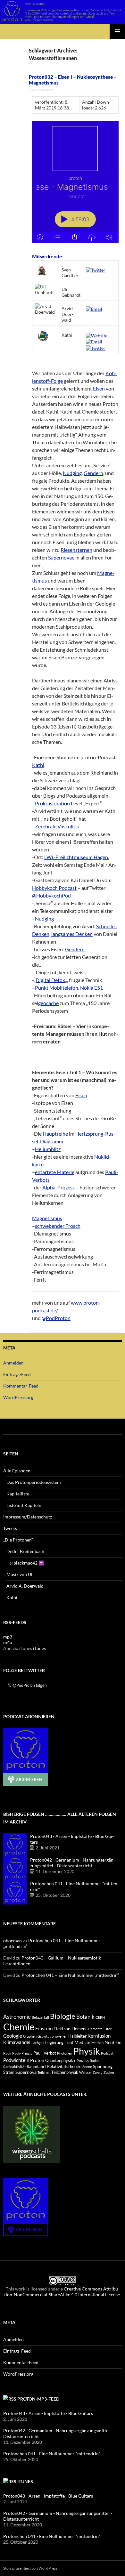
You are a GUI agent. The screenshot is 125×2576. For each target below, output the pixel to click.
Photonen (65, 2053)
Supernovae (62, 557)
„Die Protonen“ (18, 1540)
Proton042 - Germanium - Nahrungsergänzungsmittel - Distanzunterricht (73, 1863)
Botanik (85, 2017)
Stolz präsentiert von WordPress (30, 2568)
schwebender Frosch (58, 1226)
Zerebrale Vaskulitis (57, 826)
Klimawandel (17, 2042)
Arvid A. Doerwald (25, 1586)
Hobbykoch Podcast (54, 888)
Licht (69, 2043)
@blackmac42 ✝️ (27, 1563)
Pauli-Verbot (45, 2053)
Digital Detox (50, 980)
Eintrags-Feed (17, 1374)
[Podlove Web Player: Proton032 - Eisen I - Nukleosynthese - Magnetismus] (75, 182)
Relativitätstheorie (64, 2067)
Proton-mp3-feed (38, 2399)
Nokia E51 (92, 988)
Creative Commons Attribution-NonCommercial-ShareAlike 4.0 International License (62, 2292)
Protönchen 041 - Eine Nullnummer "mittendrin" (52, 2454)
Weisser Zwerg (91, 2072)
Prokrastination (52, 803)
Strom (9, 2072)
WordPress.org (18, 1397)
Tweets (10, 1528)
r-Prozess (81, 2061)
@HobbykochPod (51, 895)
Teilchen (44, 2072)
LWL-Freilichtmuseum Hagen (76, 857)
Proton (37, 2060)
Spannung (103, 2066)
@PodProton (56, 1318)
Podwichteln (16, 2060)
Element (79, 2029)
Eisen (99, 388)
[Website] (97, 335)
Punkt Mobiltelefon (57, 988)
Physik (87, 2051)
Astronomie (17, 2017)
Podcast (107, 2053)
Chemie (19, 2027)
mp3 (8, 1637)
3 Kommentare (41, 90)
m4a (8, 1642)
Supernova (26, 2072)
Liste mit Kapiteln (24, 1505)
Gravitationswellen (52, 2036)
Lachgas (38, 2043)
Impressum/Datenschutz (28, 1517)
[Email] (94, 308)
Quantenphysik (59, 2061)
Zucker (109, 2072)
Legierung (54, 2043)
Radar (94, 2061)
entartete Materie (55, 1172)
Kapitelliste (18, 1494)
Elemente (95, 2029)
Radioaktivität (14, 2067)
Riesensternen (76, 550)
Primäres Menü (117, 31)
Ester (108, 2029)
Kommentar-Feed (21, 1386)
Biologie (63, 2016)
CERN (100, 2017)
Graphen (30, 2036)
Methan (97, 2043)
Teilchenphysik (65, 2072)
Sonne (87, 2067)
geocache (48, 1003)
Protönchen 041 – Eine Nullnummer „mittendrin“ (70, 1975)
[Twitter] (96, 270)
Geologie (13, 2036)
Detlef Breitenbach (25, 1551)
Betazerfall (40, 2017)
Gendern (93, 473)
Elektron (62, 2029)
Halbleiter (77, 2036)
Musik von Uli (20, 1574)
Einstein (44, 2028)
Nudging (72, 473)
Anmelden (13, 1363)
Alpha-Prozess (58, 1187)
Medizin (82, 2042)
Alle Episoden (17, 1471)
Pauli (7, 2053)
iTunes (39, 1648)
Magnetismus (47, 1218)
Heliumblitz (48, 1149)
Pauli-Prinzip (22, 2053)
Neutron (113, 2042)
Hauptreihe (55, 1134)
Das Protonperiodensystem (34, 1482)
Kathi (38, 765)
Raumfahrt (36, 2067)
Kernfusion (99, 2036)
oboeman (13, 1940)
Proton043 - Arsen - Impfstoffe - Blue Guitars (48, 2413)
